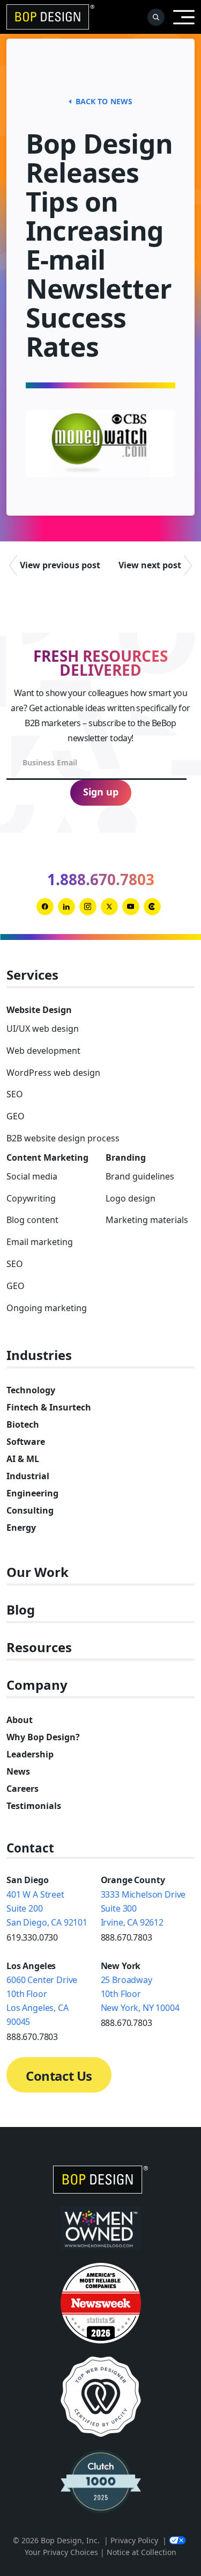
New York (121, 1966)
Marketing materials (147, 1220)
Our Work (38, 1572)
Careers (23, 1789)
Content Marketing (47, 1157)
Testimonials (34, 1806)
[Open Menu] (184, 17)
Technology (31, 1390)
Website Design (39, 1010)
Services (32, 975)
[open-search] (156, 17)
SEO (15, 1094)
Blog (21, 1610)
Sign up (101, 792)
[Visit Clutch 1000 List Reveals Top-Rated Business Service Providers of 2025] (101, 2481)
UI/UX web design (43, 1029)
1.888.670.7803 (101, 879)
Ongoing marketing (47, 1308)
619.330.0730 (32, 1937)
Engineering (32, 1493)
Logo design (131, 1198)
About (20, 1720)
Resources (39, 1648)
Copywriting (31, 1198)
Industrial (28, 1476)
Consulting (30, 1510)
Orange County (133, 1880)
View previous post (60, 565)
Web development (43, 1051)
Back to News (104, 101)
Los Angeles (31, 1966)
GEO (16, 1116)
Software (26, 1442)
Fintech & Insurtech (49, 1407)
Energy (21, 1528)
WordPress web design (53, 1073)
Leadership (30, 1754)
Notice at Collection (142, 2552)
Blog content (32, 1220)
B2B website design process (63, 1138)
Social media (32, 1176)
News (18, 1771)
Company (37, 1685)
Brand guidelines (140, 1176)
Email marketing (40, 1242)
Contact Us (59, 2076)
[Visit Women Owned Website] (101, 2228)
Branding (126, 1157)
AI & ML (23, 1459)
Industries (39, 1355)
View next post (150, 565)
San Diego (28, 1880)
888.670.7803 (126, 1937)
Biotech (23, 1424)
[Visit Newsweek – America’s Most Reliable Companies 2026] (101, 2303)
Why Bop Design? (43, 1737)
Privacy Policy (134, 2540)
